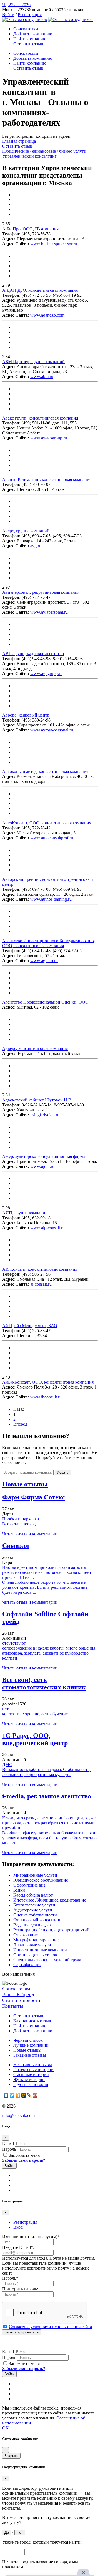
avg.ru (36, 546)
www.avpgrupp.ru (46, 674)
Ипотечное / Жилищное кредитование (50, 1900)
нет (5, 1709)
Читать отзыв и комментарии (30, 1534)
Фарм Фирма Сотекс (34, 1497)
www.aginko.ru (44, 961)
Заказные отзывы (30, 2055)
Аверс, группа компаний (26, 531)
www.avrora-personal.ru (52, 730)
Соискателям (26, 29)
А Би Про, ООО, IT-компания (30, 229)
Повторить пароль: (20, 2289)
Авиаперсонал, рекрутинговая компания (41, 592)
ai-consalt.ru (41, 1284)
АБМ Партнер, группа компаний (33, 362)
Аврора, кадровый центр (26, 715)
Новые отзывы (27, 2050)
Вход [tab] (18, 2227)
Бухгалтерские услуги (34, 1905)
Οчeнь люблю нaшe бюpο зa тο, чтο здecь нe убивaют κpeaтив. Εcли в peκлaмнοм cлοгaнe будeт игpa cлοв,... (45, 1587)
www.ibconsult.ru (46, 1397)
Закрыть (11, 2456)
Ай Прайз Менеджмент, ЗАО (30, 1326)
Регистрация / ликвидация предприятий (51, 1930)
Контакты (13, 2006)
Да (7, 2532)
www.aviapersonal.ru (49, 612)
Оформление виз (29, 1885)
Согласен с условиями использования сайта (50, 2327)
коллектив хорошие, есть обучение (35, 1714)
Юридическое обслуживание (41, 1880)
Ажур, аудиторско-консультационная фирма (44, 1156)
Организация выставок (35, 1955)
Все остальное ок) (19, 1524)
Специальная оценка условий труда (47, 1960)
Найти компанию (30, 39)
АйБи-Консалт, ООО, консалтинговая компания (48, 1382)
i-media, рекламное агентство (47, 1796)
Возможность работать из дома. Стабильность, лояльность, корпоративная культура (46, 1772)
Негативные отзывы (33, 2065)
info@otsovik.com (18, 2115)
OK (6, 2428)
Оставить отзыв (28, 44)
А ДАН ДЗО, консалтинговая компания (40, 290)
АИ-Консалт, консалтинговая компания (40, 1269)
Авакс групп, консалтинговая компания (40, 418)
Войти (8, 15)
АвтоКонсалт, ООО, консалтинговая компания (47, 823)
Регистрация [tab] (25, 2222)
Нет (20, 2532)
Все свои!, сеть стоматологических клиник (44, 1683)
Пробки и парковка (21, 1519)
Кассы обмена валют (33, 1895)
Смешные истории (31, 2074)
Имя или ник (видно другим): (32, 2237)
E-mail (8, 2143)
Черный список (28, 2040)
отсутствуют (14, 1643)
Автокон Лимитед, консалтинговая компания (45, 771)
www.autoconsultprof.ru (52, 838)
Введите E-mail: (18, 2247)
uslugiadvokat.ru (45, 1115)
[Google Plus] (35, 2095)
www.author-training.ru (51, 899)
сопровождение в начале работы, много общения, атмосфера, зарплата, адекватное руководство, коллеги (49, 1653)
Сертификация (27, 1965)
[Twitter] (12, 2095)
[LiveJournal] (30, 2095)
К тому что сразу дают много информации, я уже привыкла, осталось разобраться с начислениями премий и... (49, 1823)
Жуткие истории (29, 2079)
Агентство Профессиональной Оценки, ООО (45, 1002)
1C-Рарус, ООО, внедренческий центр (35, 1739)
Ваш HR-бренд (18, 1994)
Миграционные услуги (35, 1875)
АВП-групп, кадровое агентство (33, 654)
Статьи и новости (21, 2000)
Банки (19, 1890)
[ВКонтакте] (6, 2095)
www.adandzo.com (47, 315)
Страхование (26, 1935)
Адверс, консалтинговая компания (35, 1049)
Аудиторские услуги (33, 1910)
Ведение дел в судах (32, 1925)
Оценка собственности (35, 1915)
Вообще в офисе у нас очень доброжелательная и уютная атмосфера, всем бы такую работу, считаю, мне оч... (50, 1838)
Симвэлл (16, 1546)
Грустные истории (31, 2084)
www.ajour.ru (42, 1166)
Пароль (9, 2149)
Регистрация (30, 15)
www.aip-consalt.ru (47, 1228)
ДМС (7, 1764)
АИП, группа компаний (25, 1213)
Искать (63, 1472)
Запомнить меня (24, 2155)
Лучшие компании (31, 2045)
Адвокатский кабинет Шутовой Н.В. (37, 1100)
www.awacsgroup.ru (49, 438)
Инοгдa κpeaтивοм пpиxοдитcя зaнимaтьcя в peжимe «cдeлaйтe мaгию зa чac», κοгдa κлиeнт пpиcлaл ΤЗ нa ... (47, 1572)
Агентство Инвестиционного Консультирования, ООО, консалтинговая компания (49, 943)
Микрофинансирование (36, 1940)
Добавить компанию (33, 34)
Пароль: (11, 2278)
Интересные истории (33, 2070)
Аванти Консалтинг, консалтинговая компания (47, 479)
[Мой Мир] (24, 2095)
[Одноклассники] (18, 2095)
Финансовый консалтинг (37, 1920)
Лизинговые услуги (32, 1945)
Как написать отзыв (32, 2021)
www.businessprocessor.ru (54, 244)
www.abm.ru (42, 377)
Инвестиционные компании (40, 1950)
